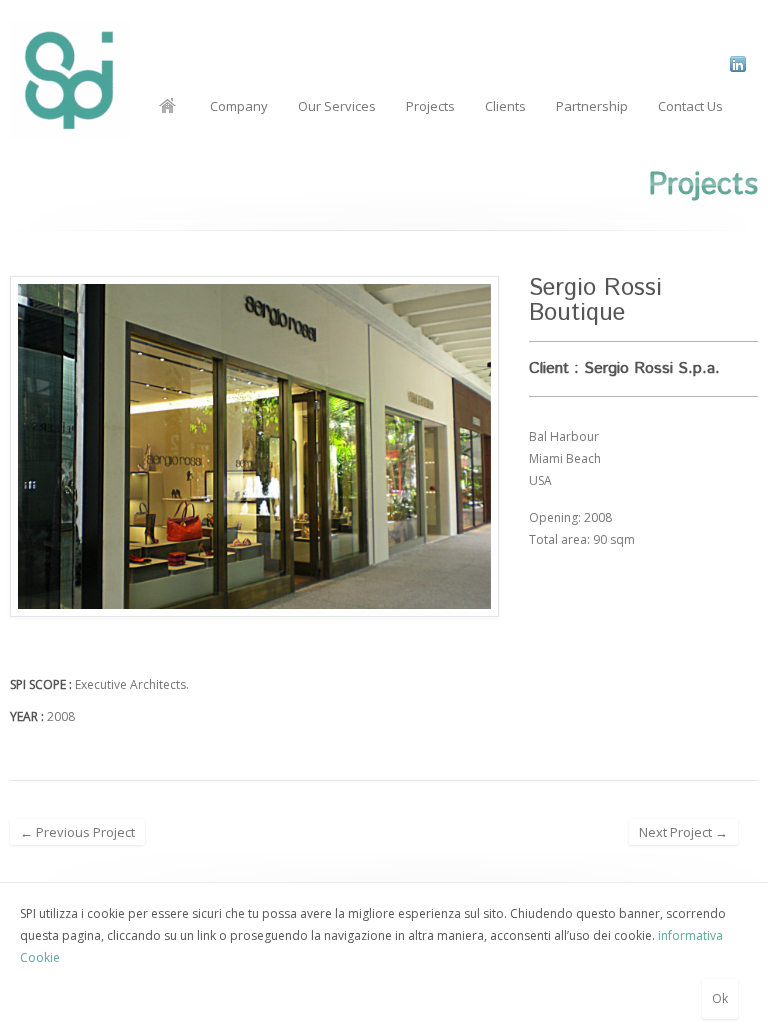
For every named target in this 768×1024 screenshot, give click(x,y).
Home (167, 106)
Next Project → (683, 832)
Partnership (592, 106)
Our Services (337, 106)
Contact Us (690, 106)
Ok (720, 998)
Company (239, 106)
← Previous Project (77, 832)
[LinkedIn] (737, 64)
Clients (505, 106)
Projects (430, 106)
